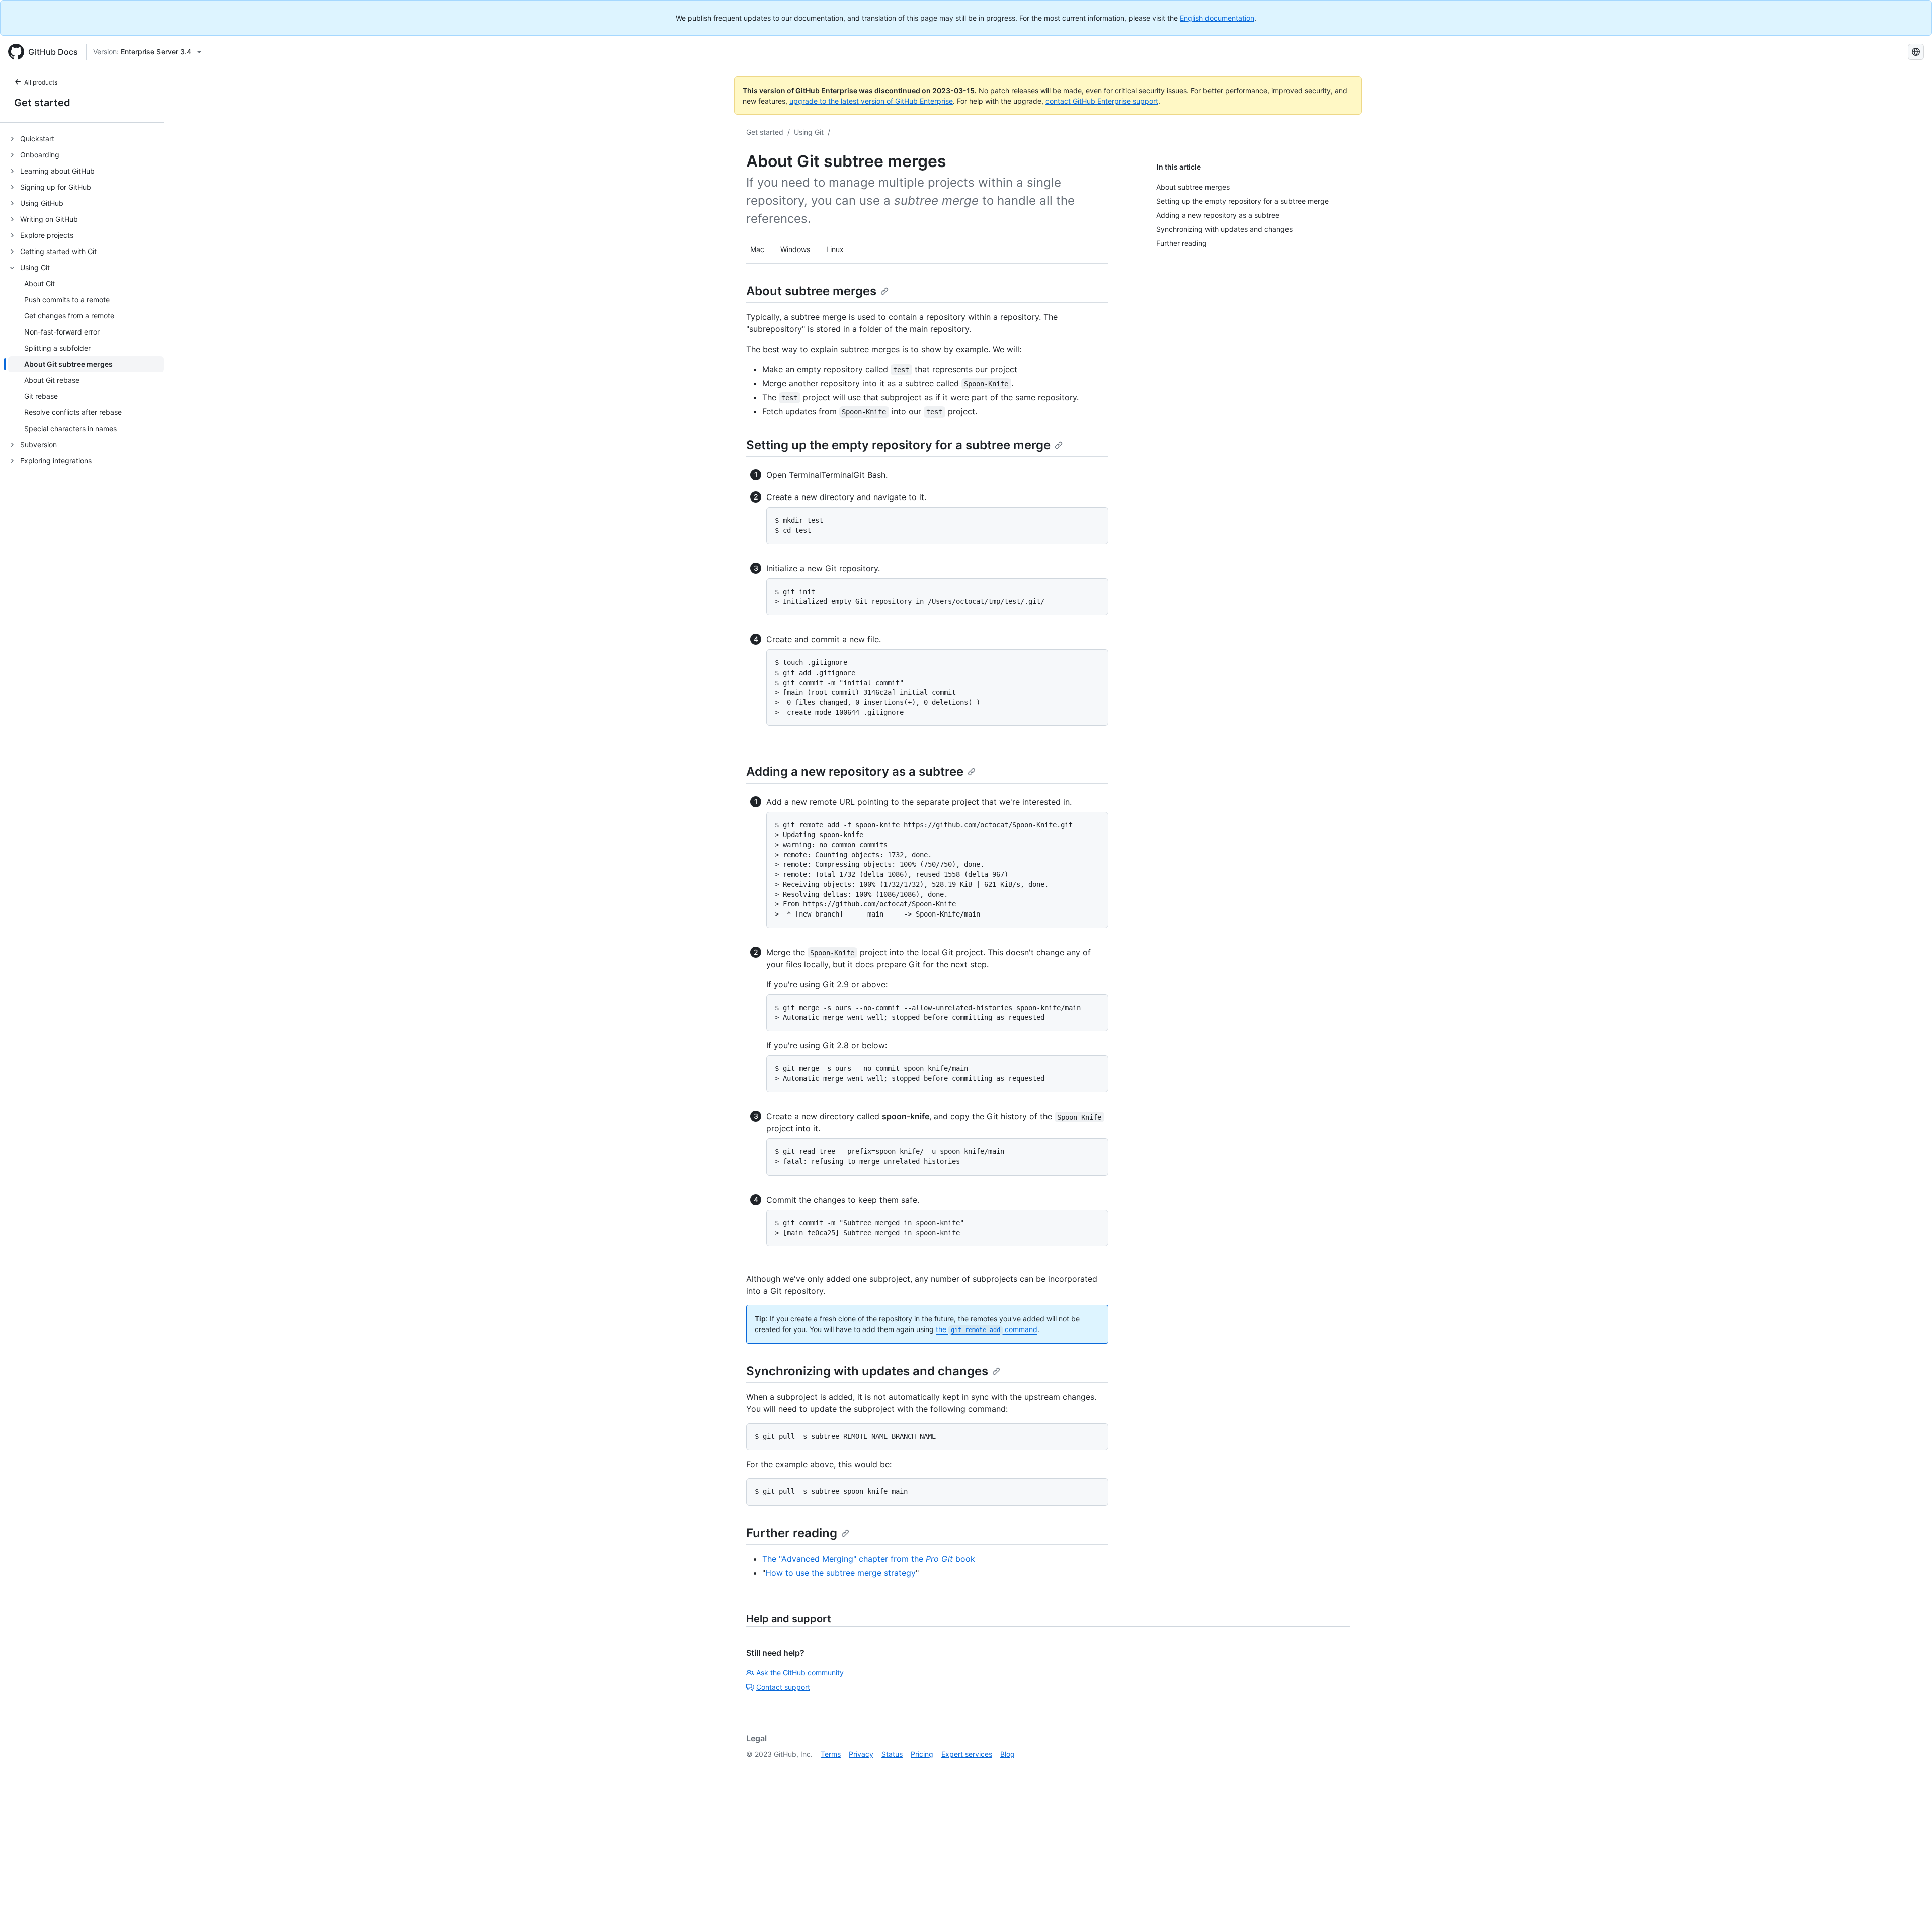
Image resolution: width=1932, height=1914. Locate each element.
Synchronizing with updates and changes (867, 1371)
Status (892, 1754)
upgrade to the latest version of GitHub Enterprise (871, 101)
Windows (795, 249)
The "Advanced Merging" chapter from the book (869, 1559)
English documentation (1217, 18)
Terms (831, 1754)
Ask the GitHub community (800, 1672)
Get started (42, 103)
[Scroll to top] (1910, 1892)
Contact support (783, 1687)
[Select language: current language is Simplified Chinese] (1916, 52)
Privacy (861, 1754)
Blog (1008, 1754)
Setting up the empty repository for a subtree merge (898, 445)
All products (41, 82)
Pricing (922, 1754)
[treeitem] (86, 139)
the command (987, 1329)
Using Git (809, 132)
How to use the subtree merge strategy (840, 1573)
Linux (835, 249)
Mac (757, 249)
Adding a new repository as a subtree (855, 771)
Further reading (792, 1533)
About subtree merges (811, 291)
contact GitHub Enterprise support (1102, 101)
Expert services (967, 1754)
